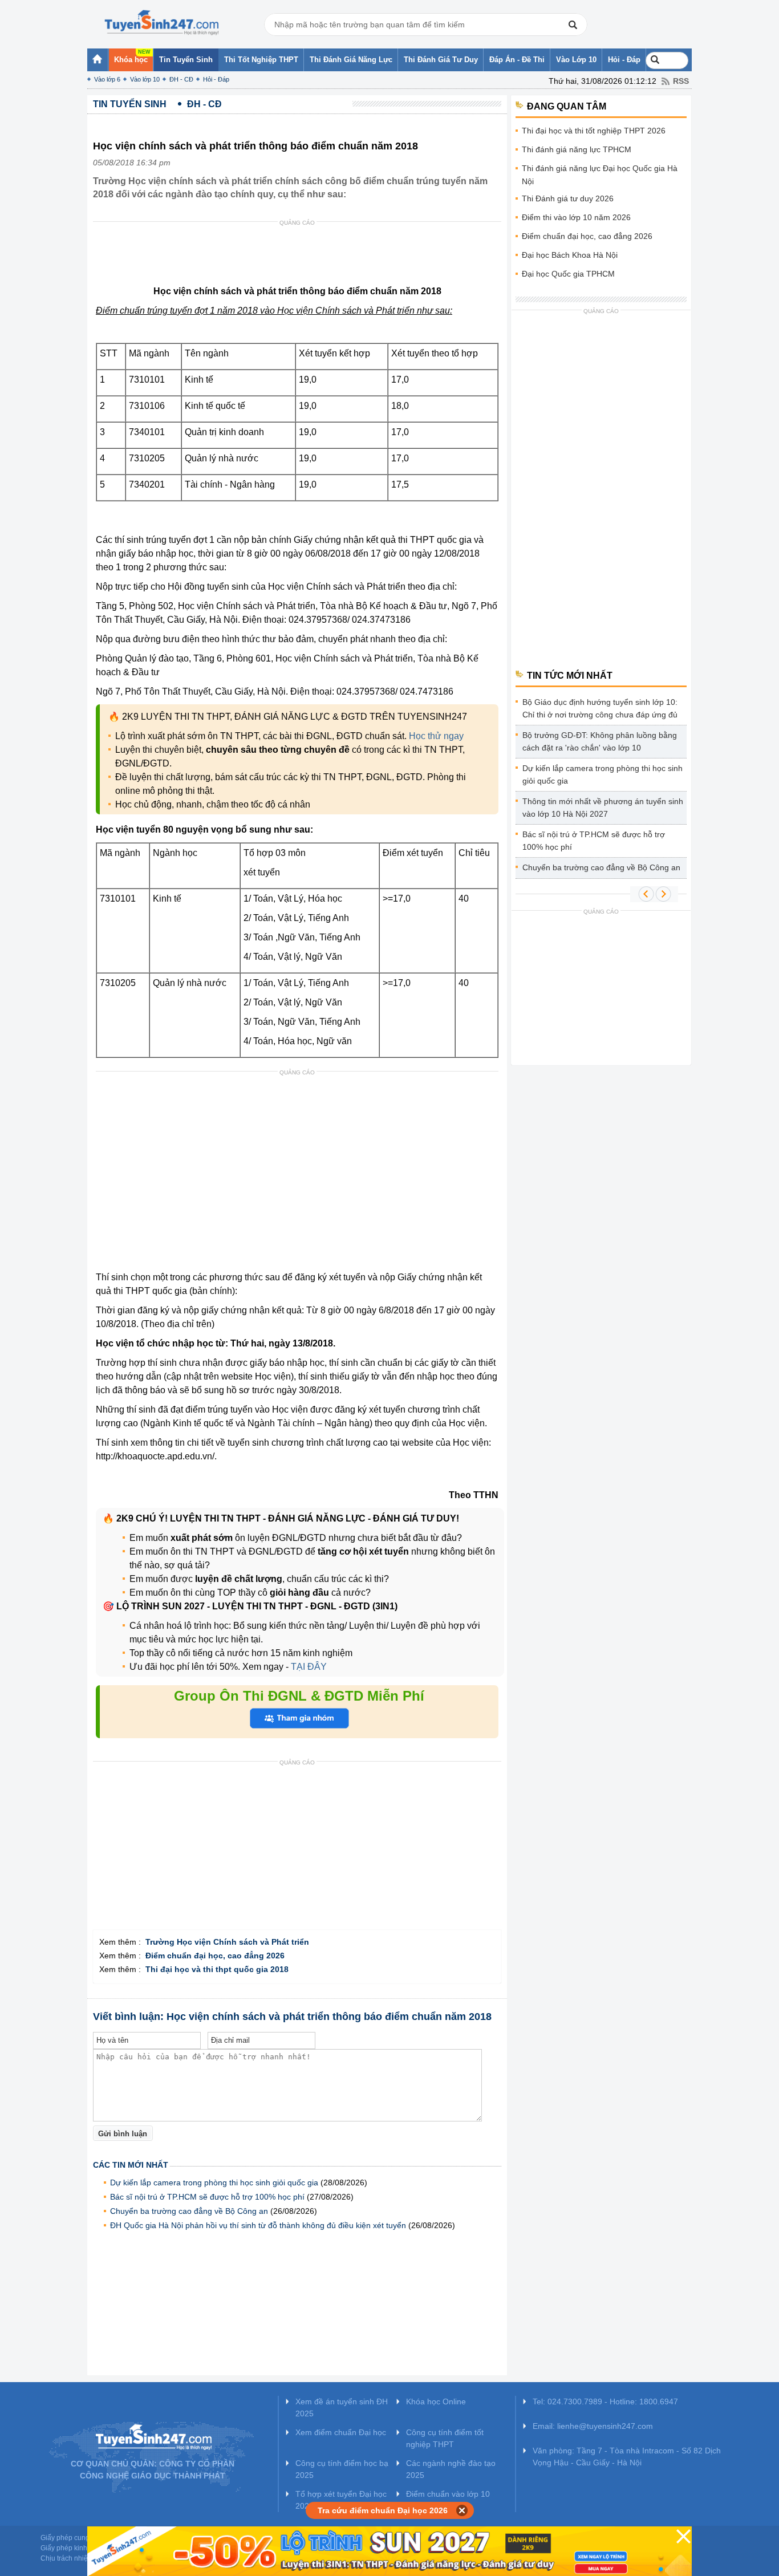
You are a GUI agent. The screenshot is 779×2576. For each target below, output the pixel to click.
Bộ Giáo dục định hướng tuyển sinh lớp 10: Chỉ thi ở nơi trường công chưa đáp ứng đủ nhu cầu (600, 710)
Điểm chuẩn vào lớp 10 (448, 2494)
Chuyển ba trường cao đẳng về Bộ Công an (189, 2211)
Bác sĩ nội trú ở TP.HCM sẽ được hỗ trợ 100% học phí (207, 2197)
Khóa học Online (436, 2401)
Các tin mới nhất (131, 2165)
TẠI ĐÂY (308, 1667)
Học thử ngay (436, 736)
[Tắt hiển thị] (462, 2510)
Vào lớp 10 (145, 79)
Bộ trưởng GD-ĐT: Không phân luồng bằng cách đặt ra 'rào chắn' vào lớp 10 (600, 741)
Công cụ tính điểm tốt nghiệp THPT (445, 2438)
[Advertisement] (301, 256)
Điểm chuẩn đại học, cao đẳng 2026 (587, 236)
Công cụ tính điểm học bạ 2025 (342, 2469)
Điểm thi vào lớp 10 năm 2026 (576, 217)
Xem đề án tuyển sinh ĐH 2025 (342, 2407)
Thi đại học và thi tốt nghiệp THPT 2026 (594, 131)
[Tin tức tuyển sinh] (161, 23)
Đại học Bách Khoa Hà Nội (570, 255)
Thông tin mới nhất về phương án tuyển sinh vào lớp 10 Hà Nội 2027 (603, 808)
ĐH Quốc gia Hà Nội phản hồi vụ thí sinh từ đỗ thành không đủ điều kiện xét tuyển (258, 2225)
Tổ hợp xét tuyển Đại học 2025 (341, 2500)
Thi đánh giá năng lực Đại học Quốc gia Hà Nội (600, 175)
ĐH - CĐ (181, 79)
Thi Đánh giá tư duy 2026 (568, 198)
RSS (681, 81)
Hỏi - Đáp (216, 79)
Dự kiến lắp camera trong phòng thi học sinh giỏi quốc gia (214, 2182)
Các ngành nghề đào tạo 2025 (451, 2469)
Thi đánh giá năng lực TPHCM (577, 149)
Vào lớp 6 (107, 79)
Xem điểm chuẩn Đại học (341, 2432)
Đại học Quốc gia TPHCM (568, 274)
